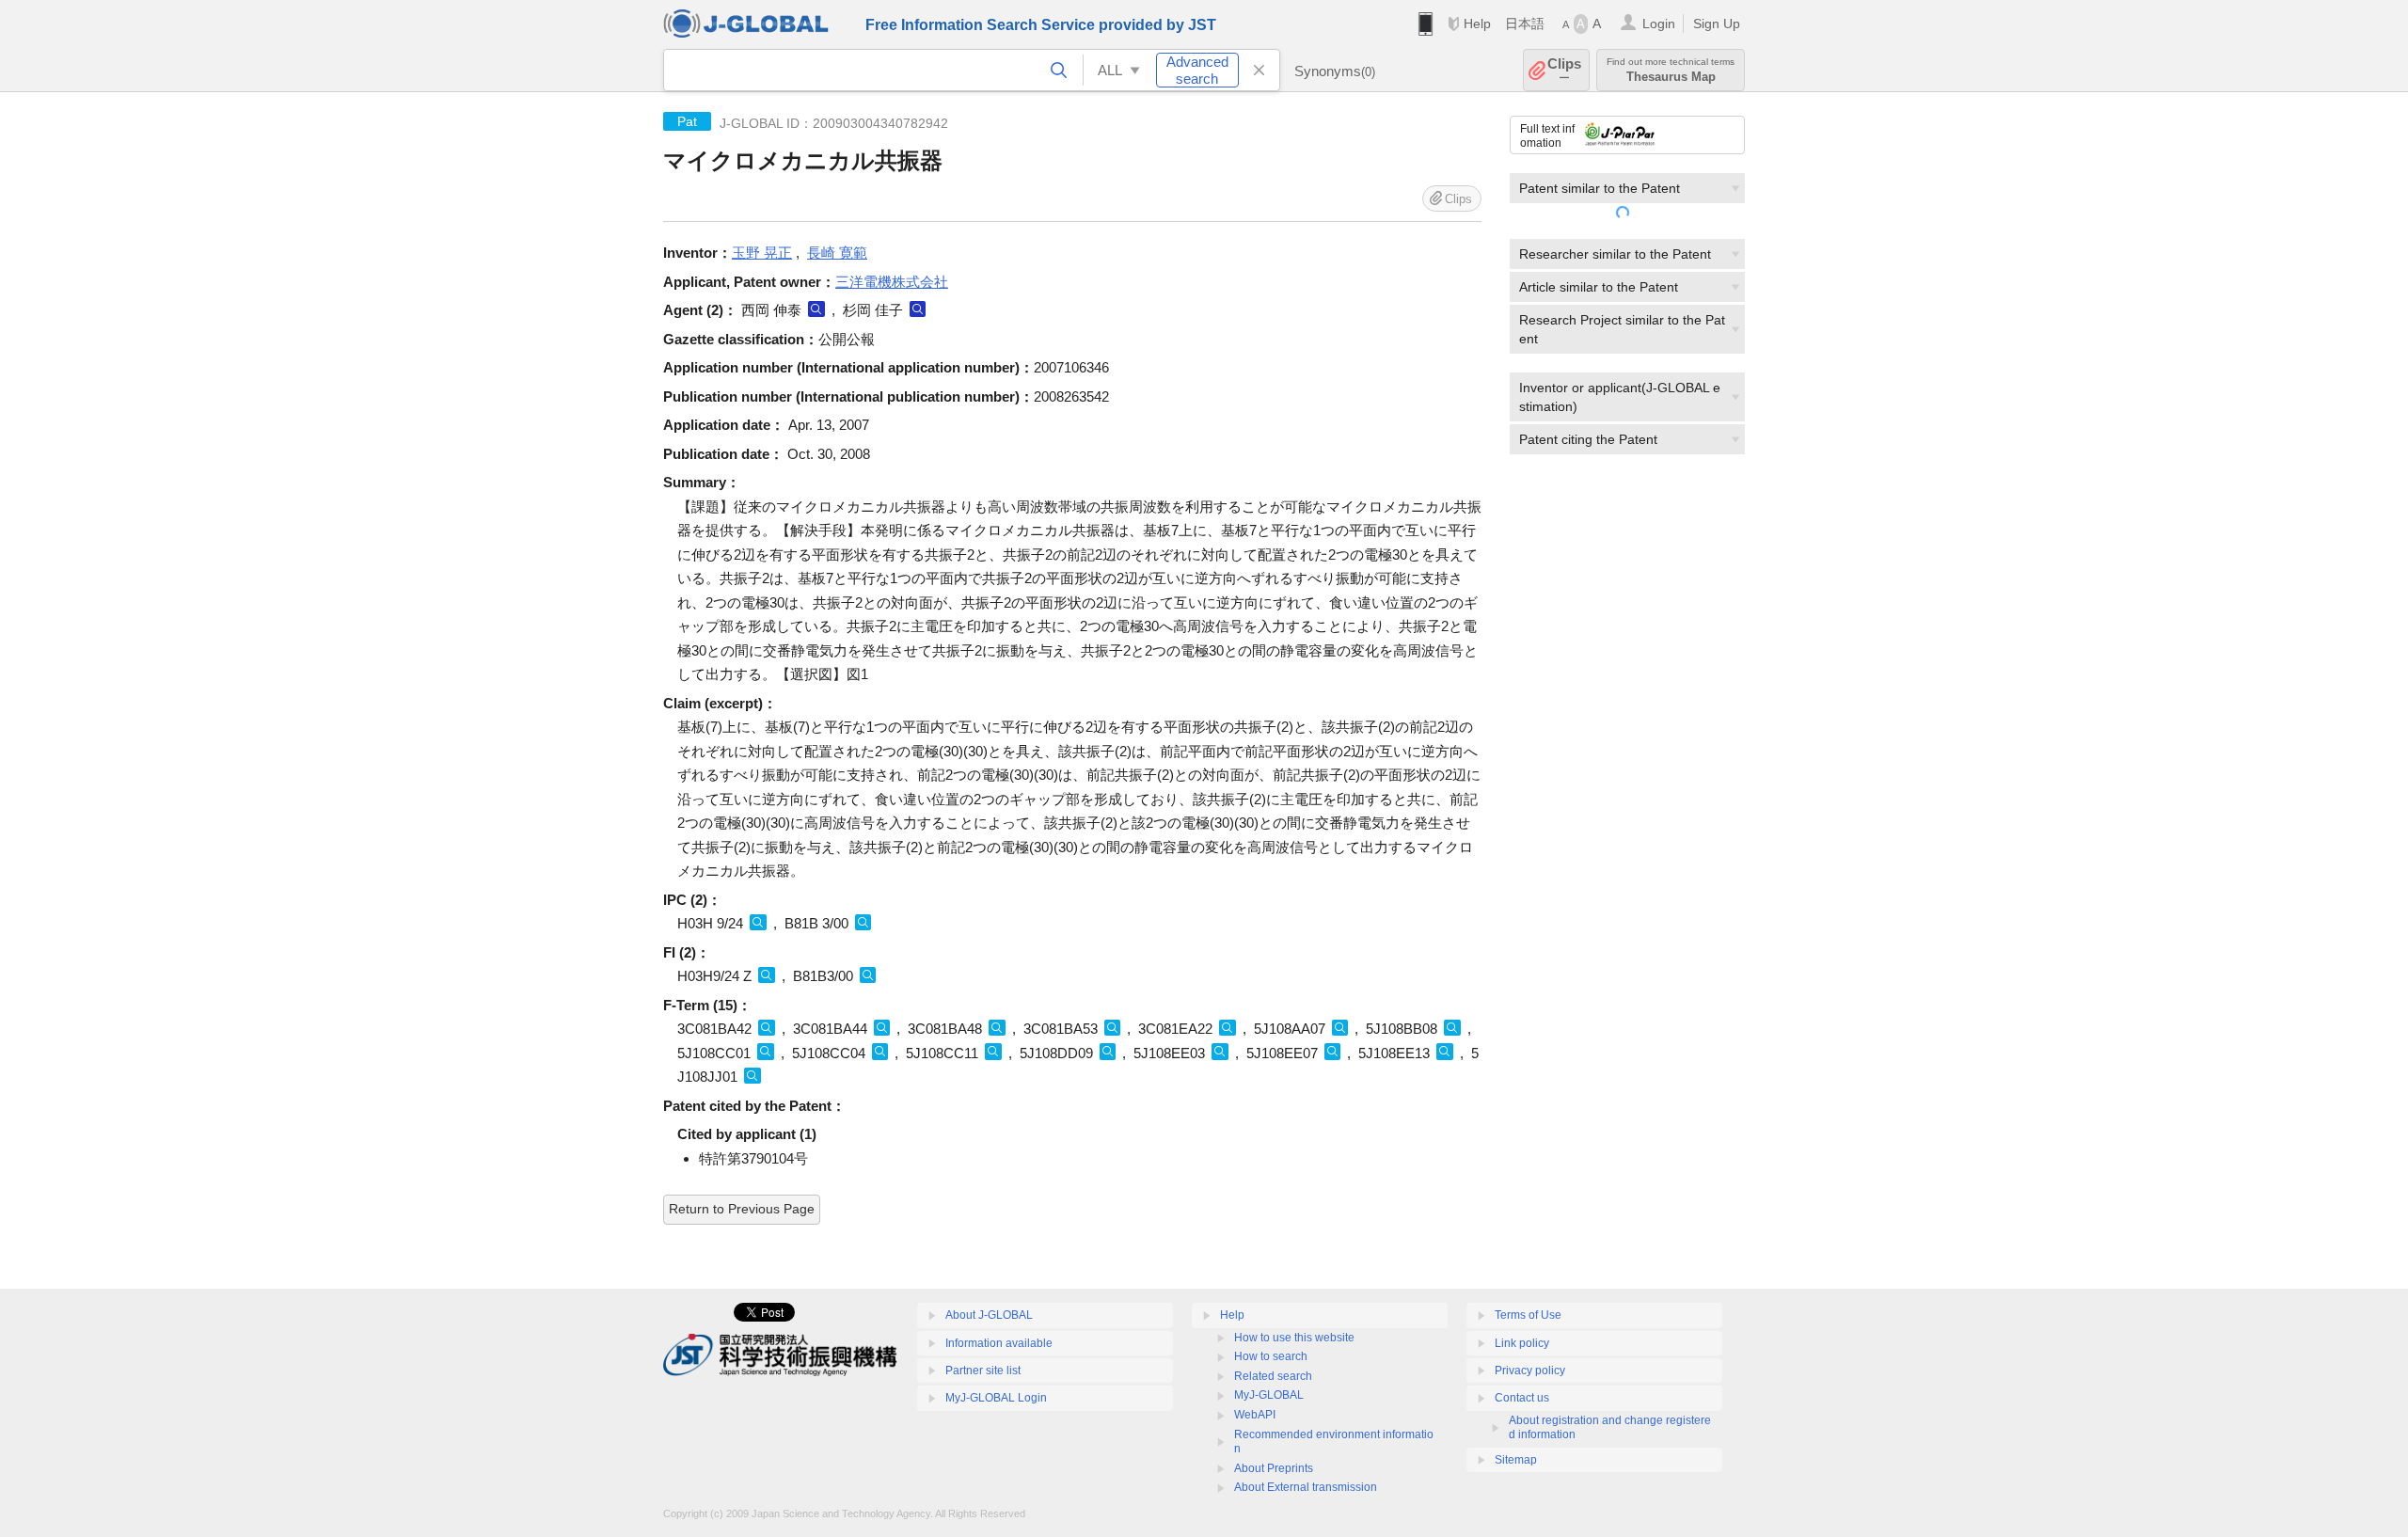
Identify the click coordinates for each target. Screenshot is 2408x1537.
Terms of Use (1528, 1315)
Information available (999, 1343)
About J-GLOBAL (989, 1315)
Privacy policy (1530, 1371)
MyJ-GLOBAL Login (996, 1398)
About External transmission (1306, 1487)
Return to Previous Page (742, 1209)
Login (1659, 24)
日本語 (1525, 24)
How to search (1271, 1356)
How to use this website (1294, 1338)
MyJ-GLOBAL (1269, 1395)
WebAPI (1255, 1415)
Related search (1273, 1376)
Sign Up (1717, 24)
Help (1477, 24)
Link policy (1522, 1343)
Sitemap (1516, 1460)
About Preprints (1274, 1468)
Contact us (1522, 1398)
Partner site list (983, 1371)
